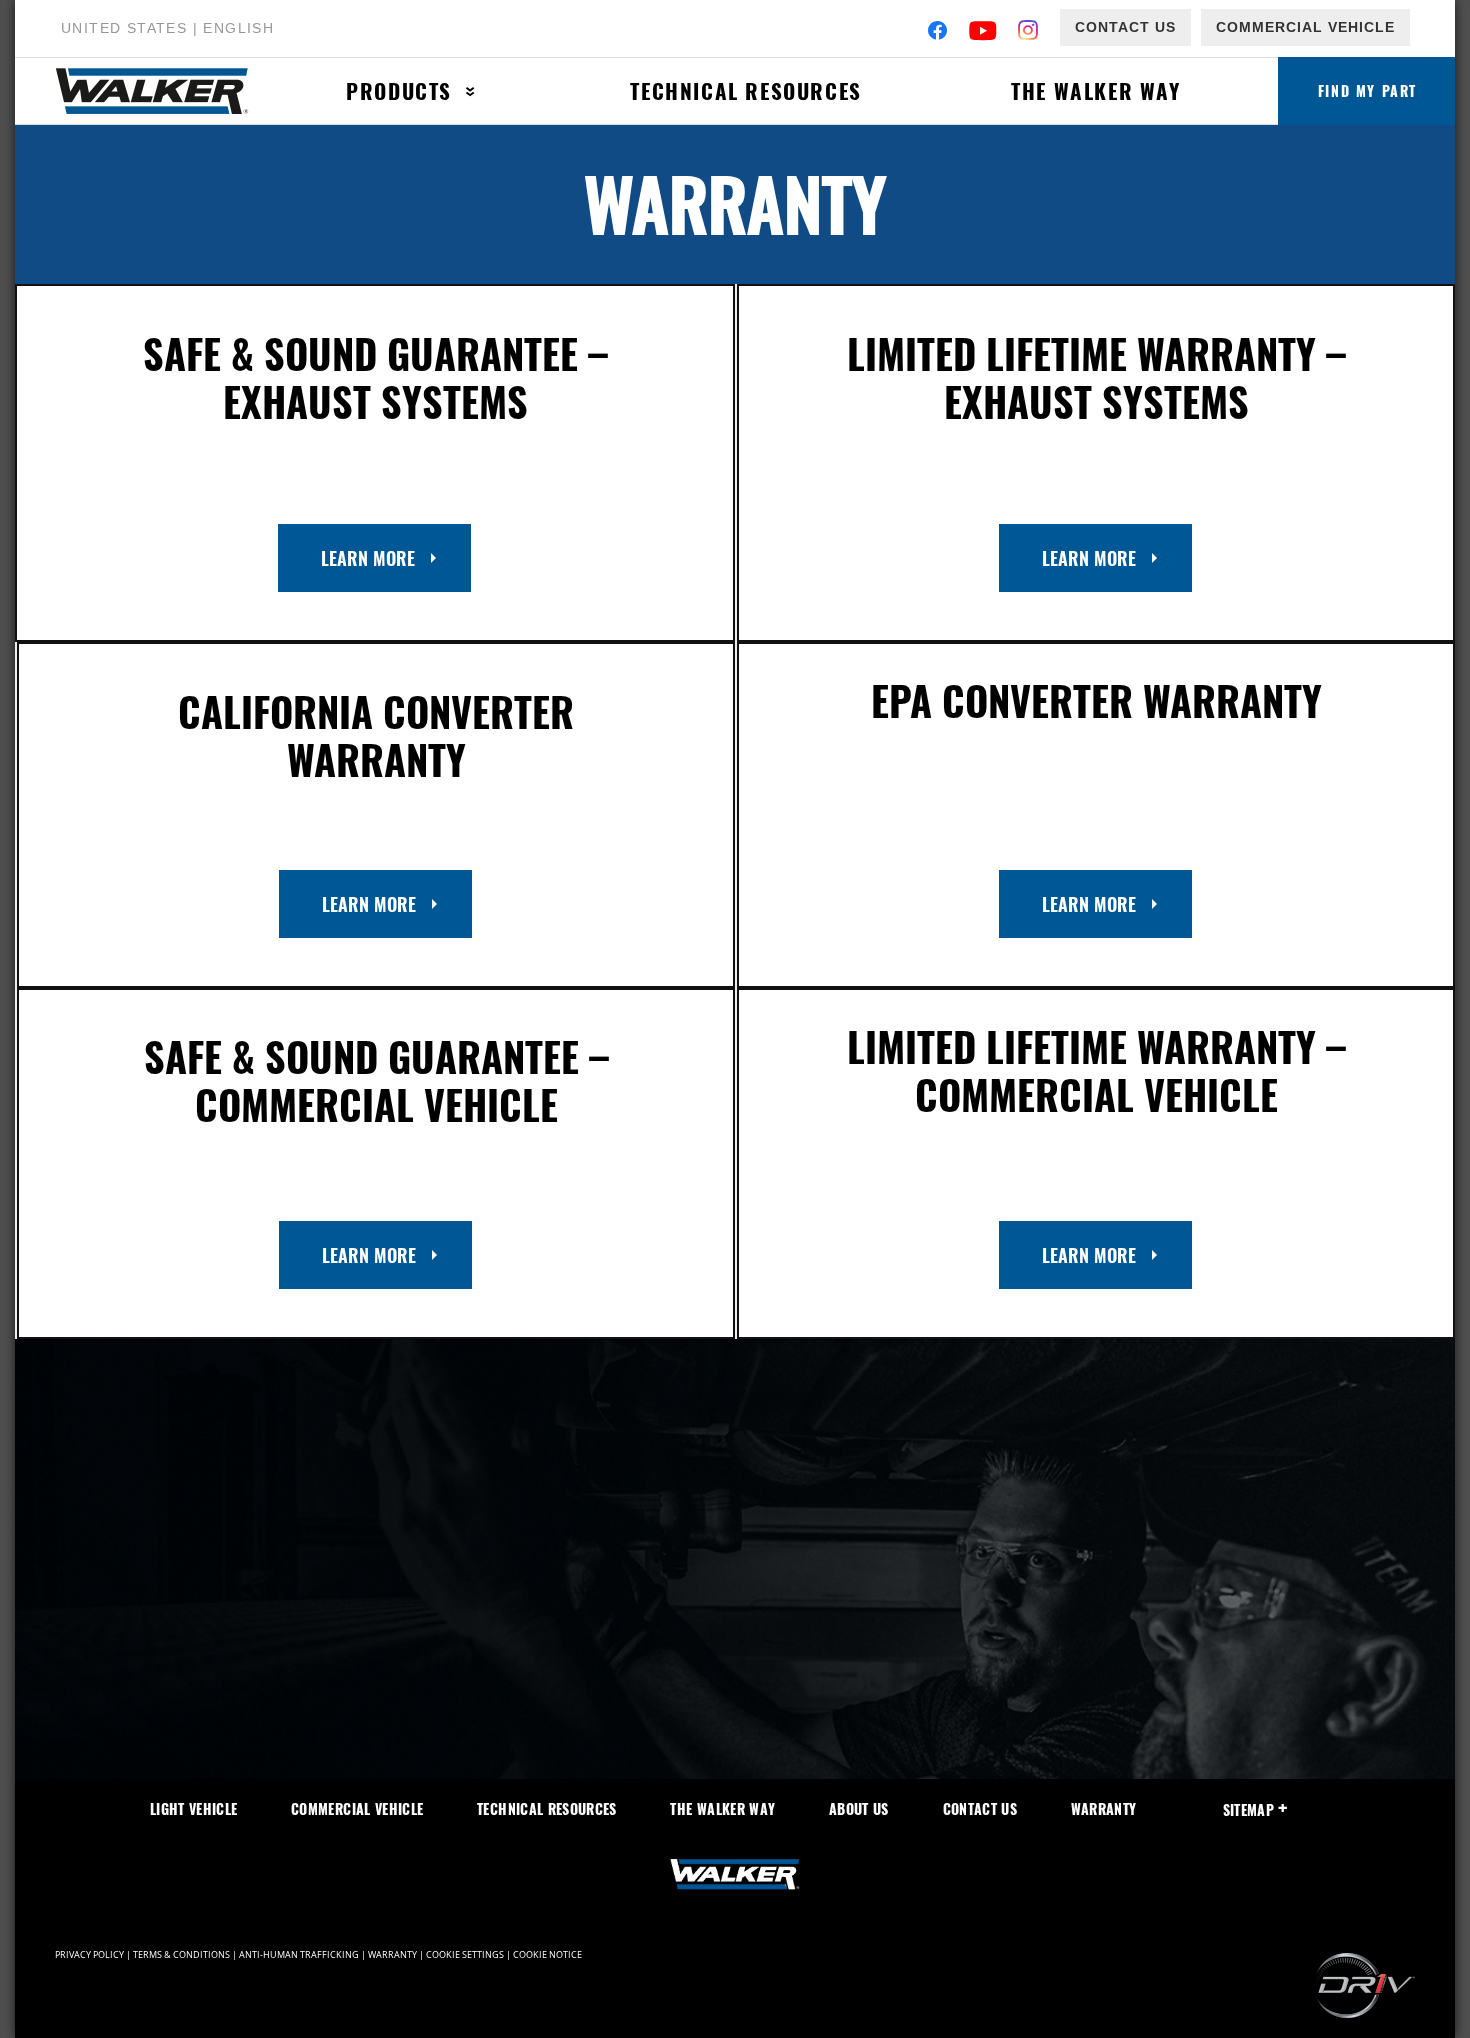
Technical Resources (745, 90)
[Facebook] (937, 32)
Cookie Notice (547, 1955)
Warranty (1104, 1808)
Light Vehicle (194, 1808)
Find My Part (1367, 90)
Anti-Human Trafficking (299, 1955)
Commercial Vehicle (1305, 27)
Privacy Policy (89, 1955)
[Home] (163, 91)
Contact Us (1125, 27)
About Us (859, 1808)
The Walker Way (1095, 90)
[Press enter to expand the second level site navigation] (470, 91)
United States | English (167, 28)
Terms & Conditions (181, 1955)
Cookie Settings (465, 1955)
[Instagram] (1028, 32)
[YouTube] (983, 32)
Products (399, 90)
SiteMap (1248, 1809)
